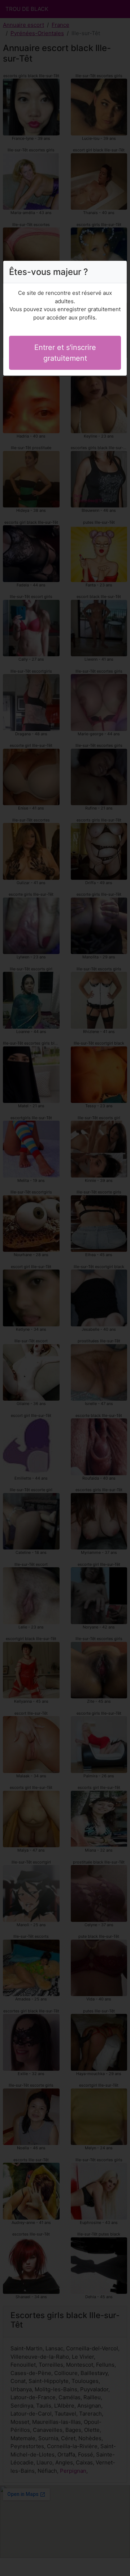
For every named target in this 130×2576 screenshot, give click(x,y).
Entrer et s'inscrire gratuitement (65, 353)
